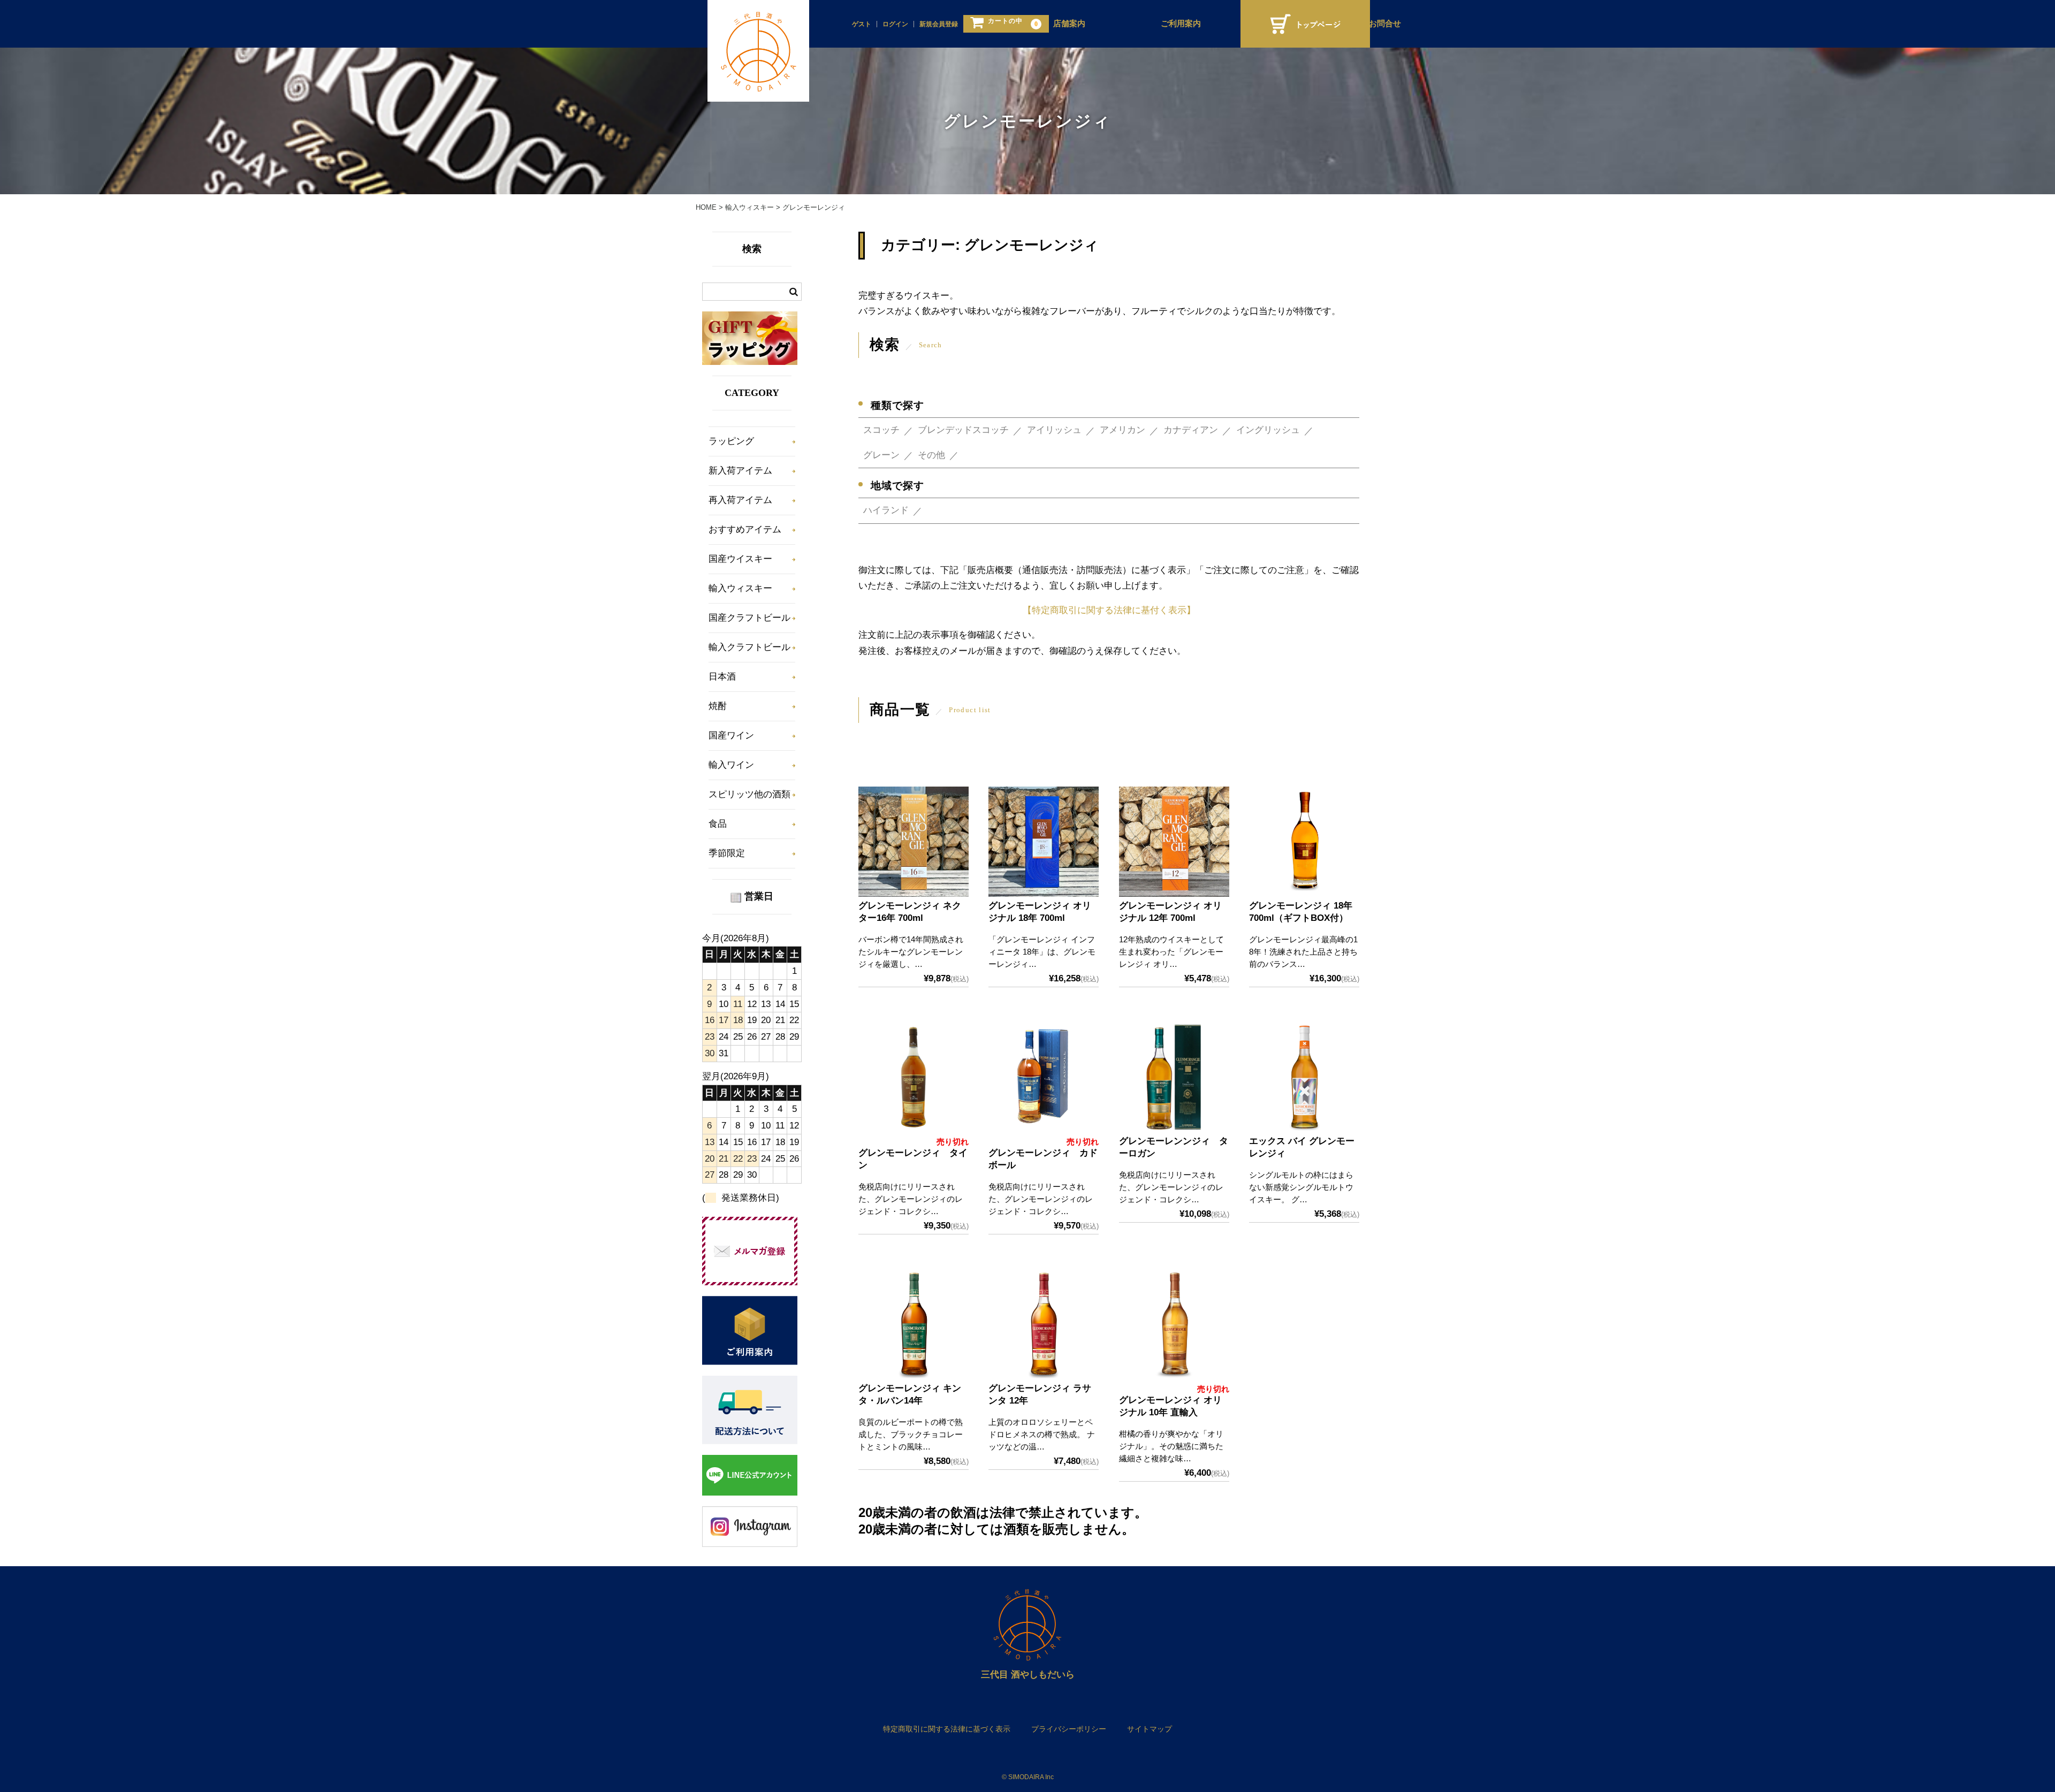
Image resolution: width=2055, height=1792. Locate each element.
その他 (931, 455)
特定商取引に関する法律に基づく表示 (947, 1729)
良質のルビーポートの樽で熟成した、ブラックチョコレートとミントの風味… (911, 1434)
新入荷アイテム (740, 471)
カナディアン (1191, 430)
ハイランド (886, 510)
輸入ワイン (731, 765)
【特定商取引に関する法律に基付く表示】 (1109, 610)
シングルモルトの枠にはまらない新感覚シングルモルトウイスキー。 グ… (1301, 1187)
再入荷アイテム (740, 500)
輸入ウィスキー (740, 588)
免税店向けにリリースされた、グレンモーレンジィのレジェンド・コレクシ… (911, 1199)
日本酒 (722, 677)
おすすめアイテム (745, 529)
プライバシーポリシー (1069, 1729)
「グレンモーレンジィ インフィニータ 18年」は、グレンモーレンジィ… (1042, 952)
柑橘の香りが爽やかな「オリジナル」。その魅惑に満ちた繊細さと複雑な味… (1171, 1446)
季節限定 (727, 853)
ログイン (895, 24)
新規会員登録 (939, 24)
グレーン (881, 455)
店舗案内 (1069, 24)
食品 (718, 824)
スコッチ (881, 430)
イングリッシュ (1268, 430)
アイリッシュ (1054, 430)
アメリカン (1122, 430)
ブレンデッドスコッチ (963, 430)
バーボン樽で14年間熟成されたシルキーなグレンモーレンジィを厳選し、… (911, 952)
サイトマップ (1150, 1729)
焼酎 (718, 706)
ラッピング (731, 441)
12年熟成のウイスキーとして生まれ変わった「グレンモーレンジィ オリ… (1171, 952)
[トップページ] (1305, 24)
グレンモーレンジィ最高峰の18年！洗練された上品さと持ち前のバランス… (1303, 952)
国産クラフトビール (749, 618)
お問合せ (1385, 24)
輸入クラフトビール (749, 647)
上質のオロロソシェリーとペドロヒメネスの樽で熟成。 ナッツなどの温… (1042, 1434)
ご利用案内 (1181, 24)
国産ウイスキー (740, 559)
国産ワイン (731, 735)
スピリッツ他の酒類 (749, 794)
